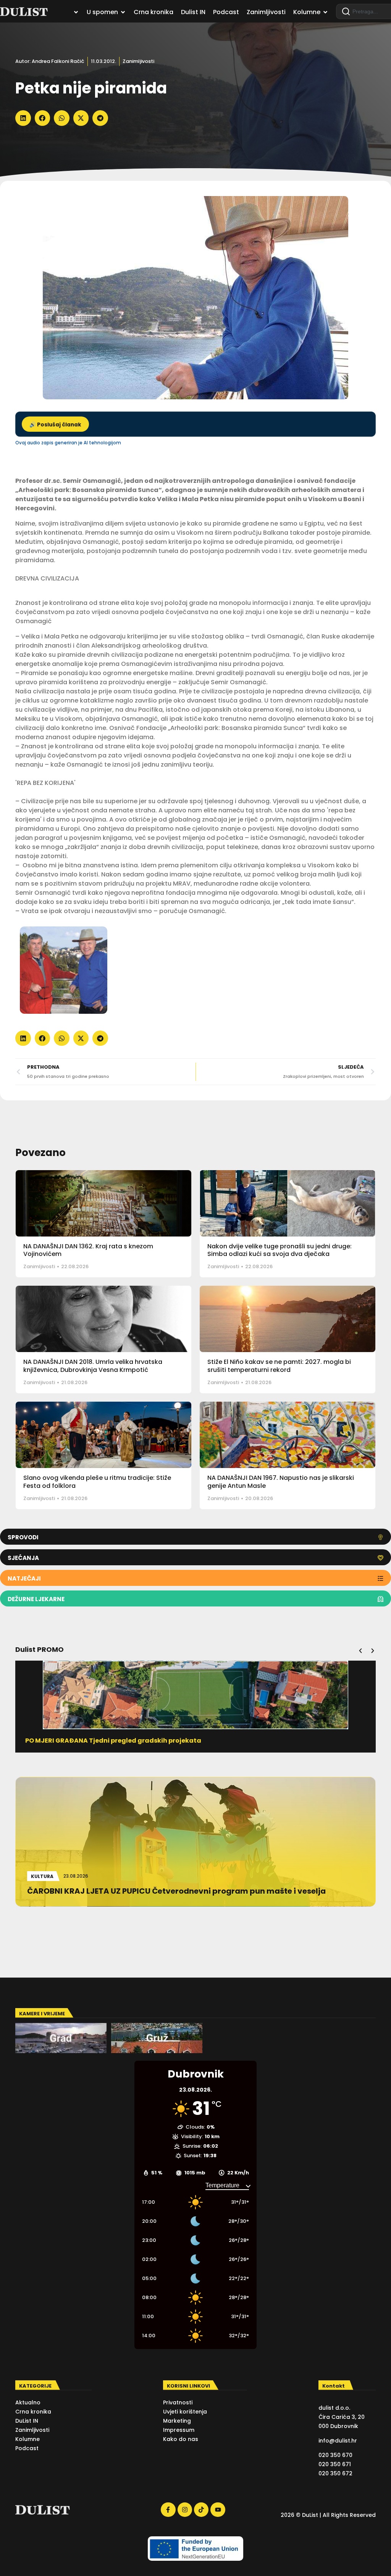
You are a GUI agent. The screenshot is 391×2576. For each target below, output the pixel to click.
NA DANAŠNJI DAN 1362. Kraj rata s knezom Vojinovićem (88, 1250)
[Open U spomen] (123, 12)
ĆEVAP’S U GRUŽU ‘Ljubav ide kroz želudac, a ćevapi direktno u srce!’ (135, 1741)
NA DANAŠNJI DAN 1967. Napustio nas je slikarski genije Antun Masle (281, 1482)
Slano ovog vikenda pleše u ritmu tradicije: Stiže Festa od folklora (97, 1482)
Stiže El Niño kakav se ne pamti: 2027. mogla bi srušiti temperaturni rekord (279, 1366)
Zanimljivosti (138, 61)
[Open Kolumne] (325, 12)
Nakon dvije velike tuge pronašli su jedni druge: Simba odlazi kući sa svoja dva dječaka (280, 1250)
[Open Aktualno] (76, 12)
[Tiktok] (201, 2510)
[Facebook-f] (168, 2510)
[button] (23, 118)
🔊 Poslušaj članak (55, 425)
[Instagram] (185, 2510)
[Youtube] (218, 2510)
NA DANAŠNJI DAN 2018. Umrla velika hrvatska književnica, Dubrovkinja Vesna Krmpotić (93, 1366)
